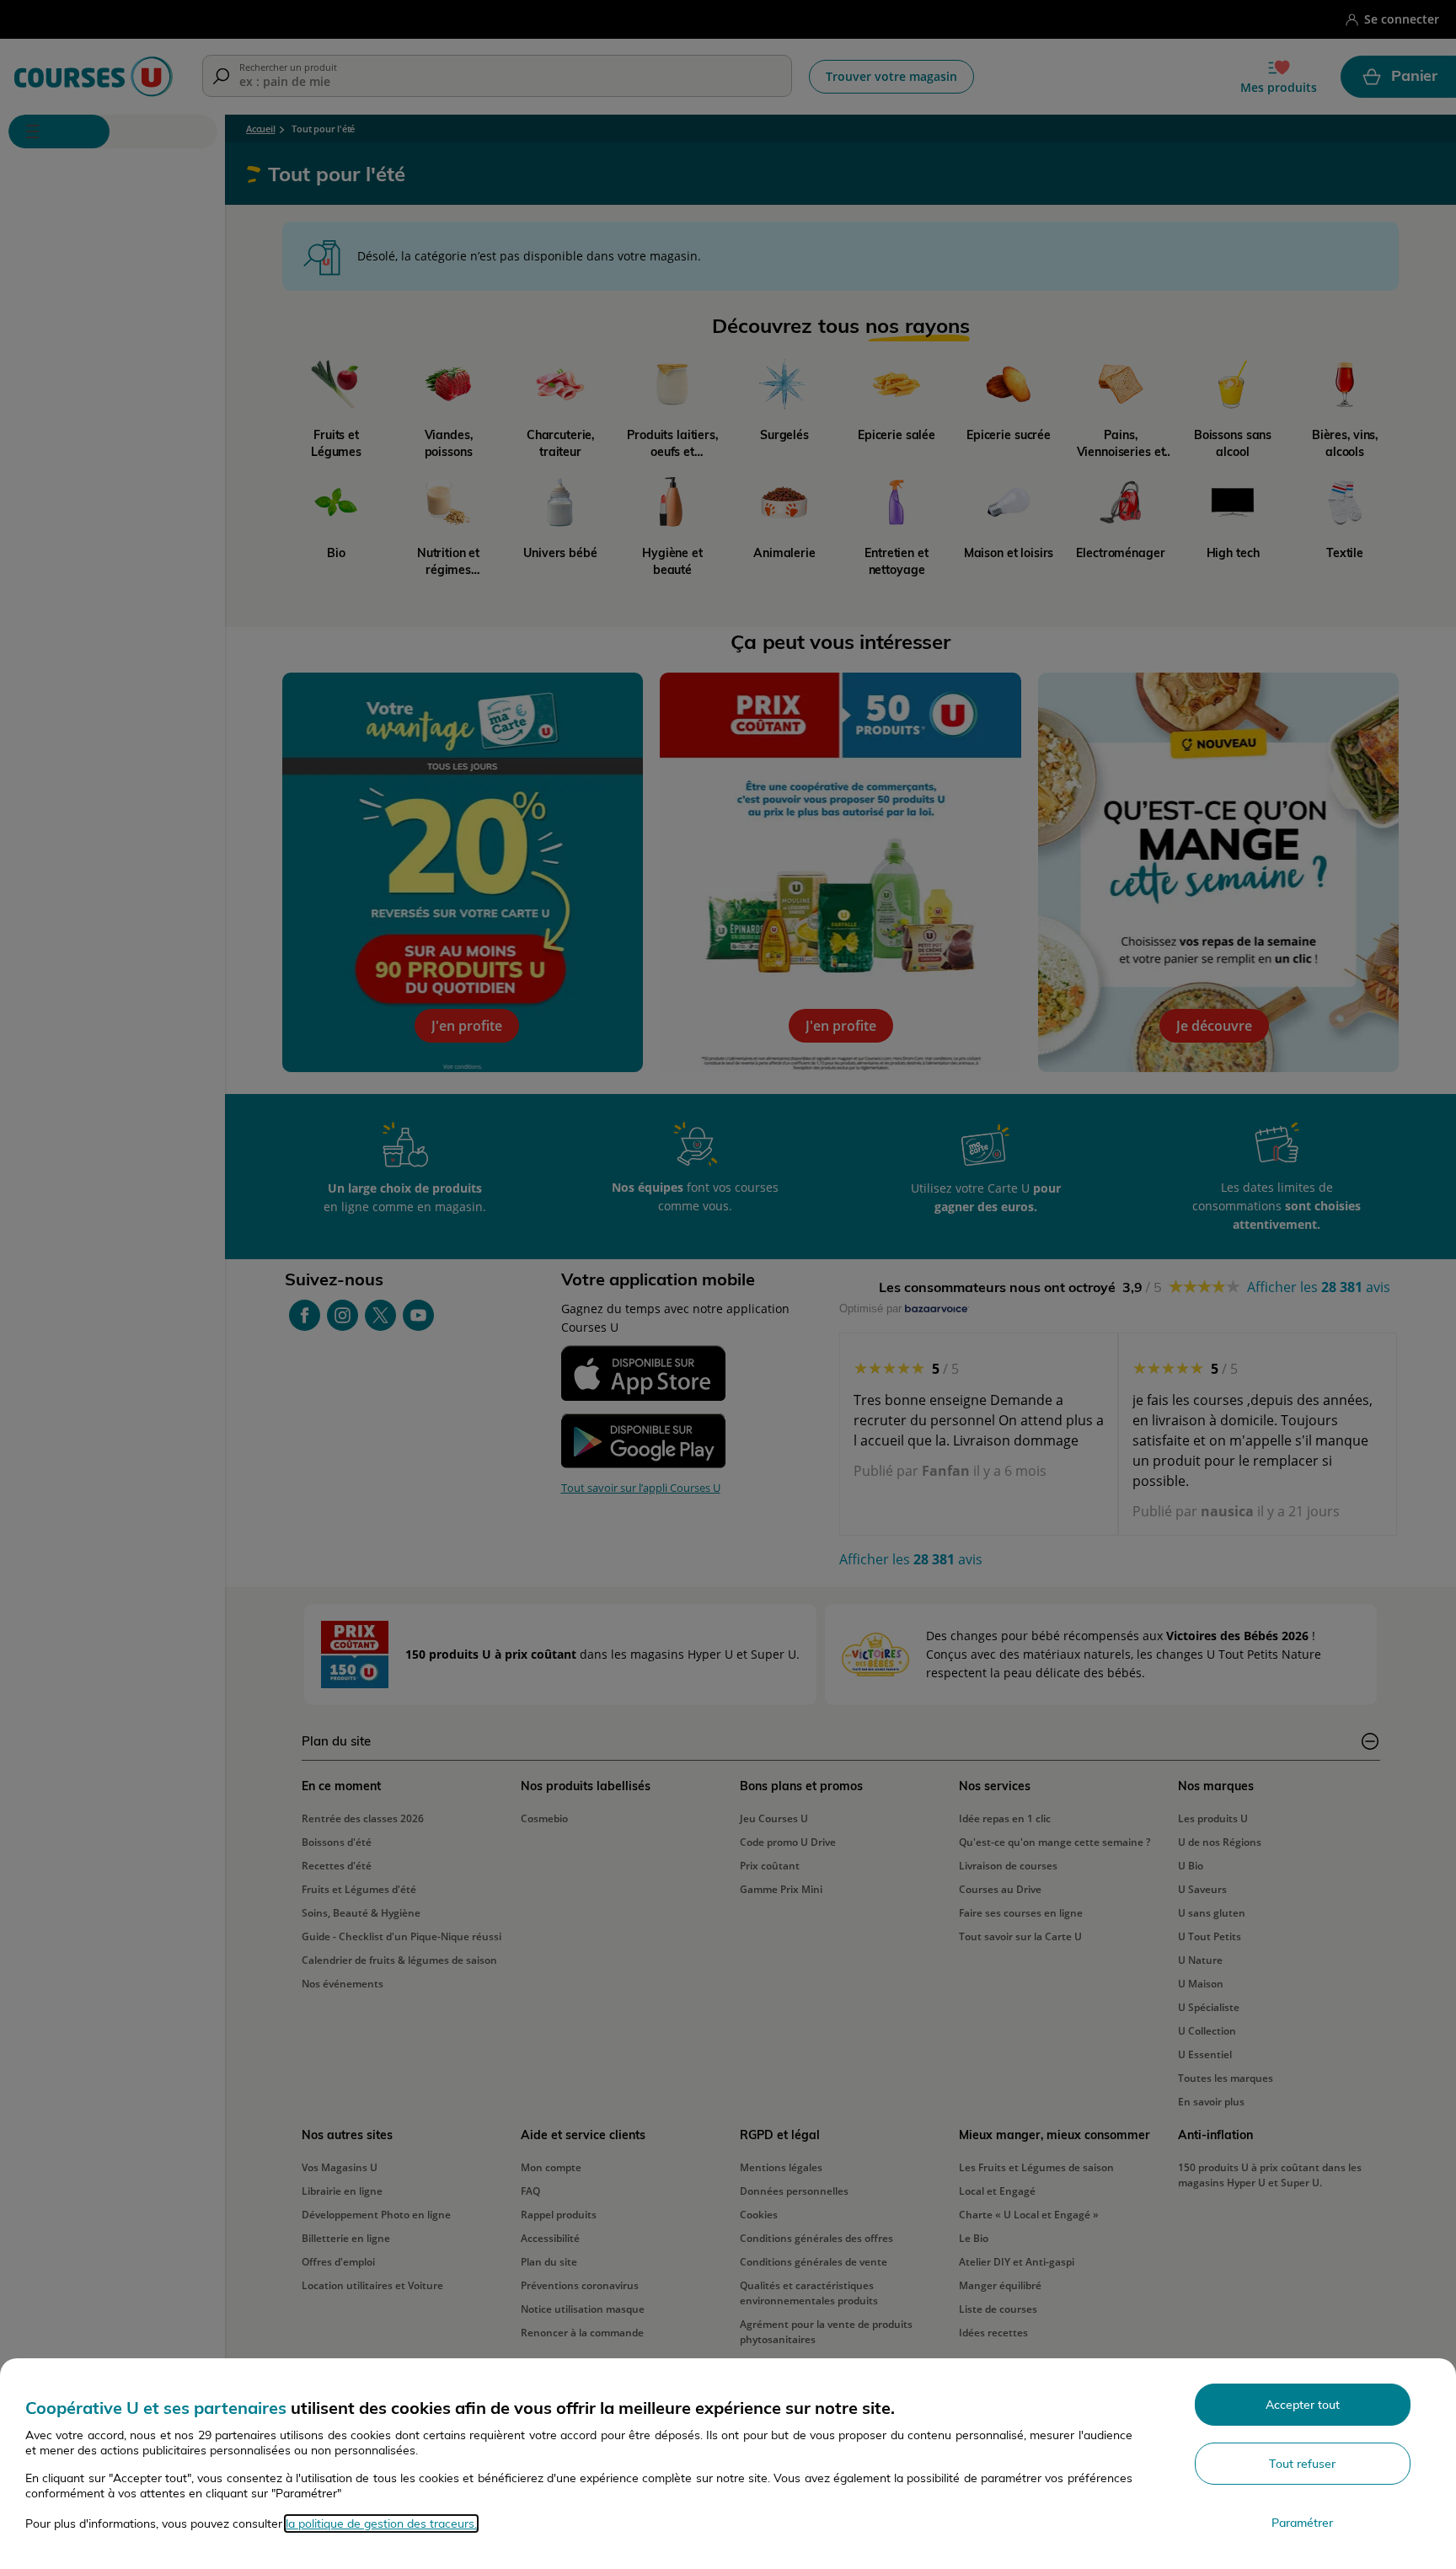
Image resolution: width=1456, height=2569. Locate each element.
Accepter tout (1303, 2405)
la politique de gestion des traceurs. (381, 2523)
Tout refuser (1302, 2464)
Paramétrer (1302, 2523)
